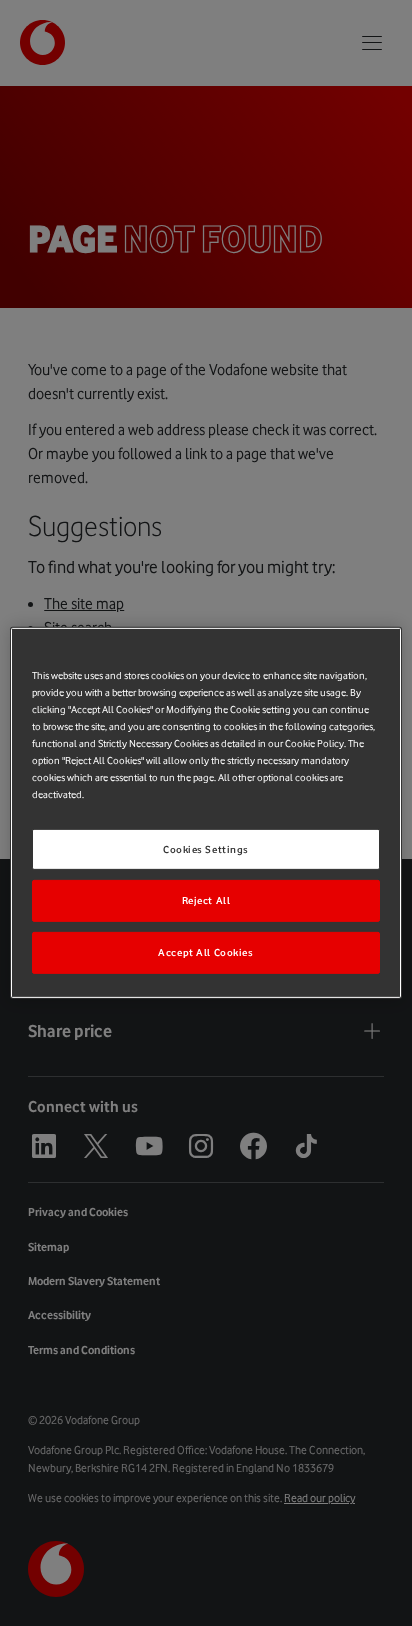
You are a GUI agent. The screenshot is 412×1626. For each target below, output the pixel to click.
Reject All (206, 900)
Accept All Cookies (205, 952)
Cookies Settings (206, 848)
